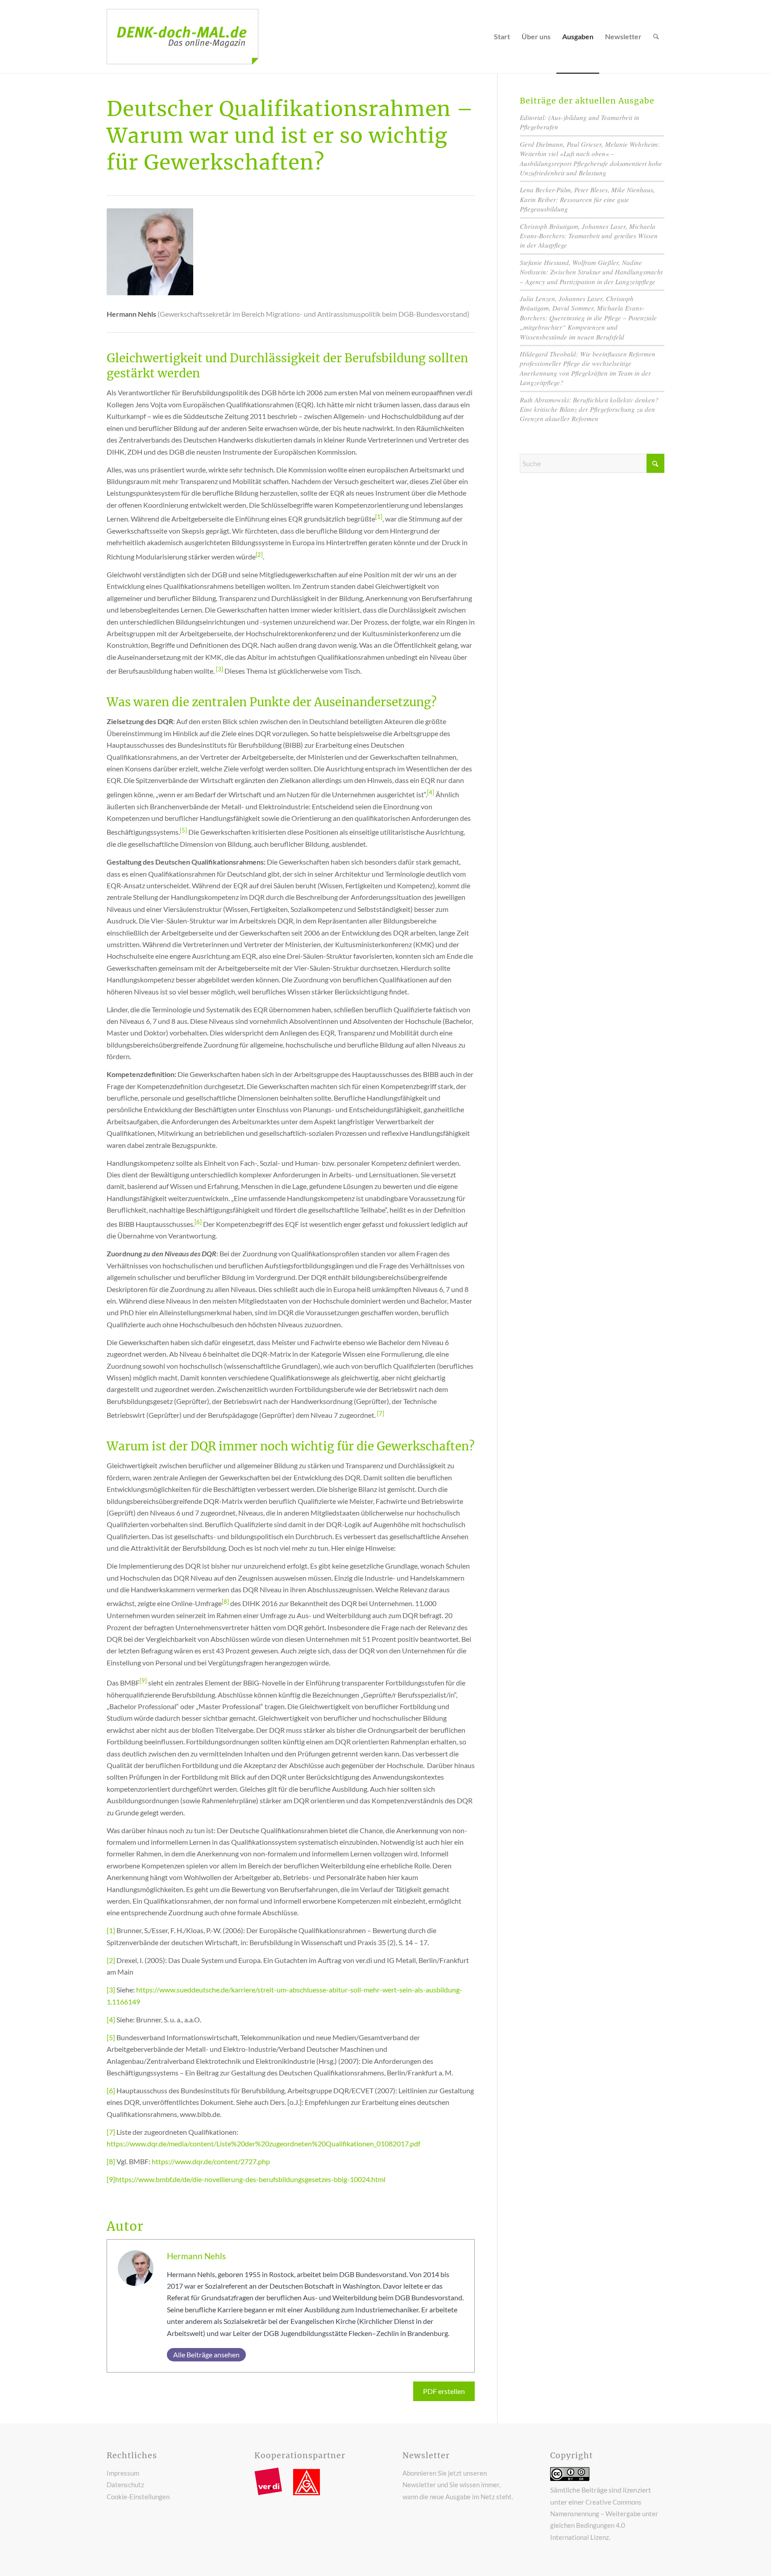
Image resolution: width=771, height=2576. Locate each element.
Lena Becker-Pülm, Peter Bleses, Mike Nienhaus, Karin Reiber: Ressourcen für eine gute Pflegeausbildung (587, 199)
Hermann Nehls (196, 2256)
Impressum (123, 2473)
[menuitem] (502, 37)
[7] (111, 2132)
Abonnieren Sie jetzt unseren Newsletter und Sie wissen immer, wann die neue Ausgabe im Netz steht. (458, 2485)
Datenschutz (125, 2485)
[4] (111, 2019)
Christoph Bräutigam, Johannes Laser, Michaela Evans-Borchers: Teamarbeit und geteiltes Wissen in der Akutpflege (589, 236)
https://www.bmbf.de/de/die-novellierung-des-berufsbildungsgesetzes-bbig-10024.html (250, 2179)
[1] (111, 1930)
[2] (111, 1960)
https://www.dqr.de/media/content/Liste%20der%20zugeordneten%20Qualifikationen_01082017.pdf (263, 2143)
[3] (111, 1990)
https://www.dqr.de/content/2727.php (211, 2161)
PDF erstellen (444, 2391)
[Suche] (656, 37)
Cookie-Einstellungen (138, 2497)
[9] (111, 2179)
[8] (111, 2161)
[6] (111, 2090)
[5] (111, 2037)
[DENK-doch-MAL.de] (182, 37)
